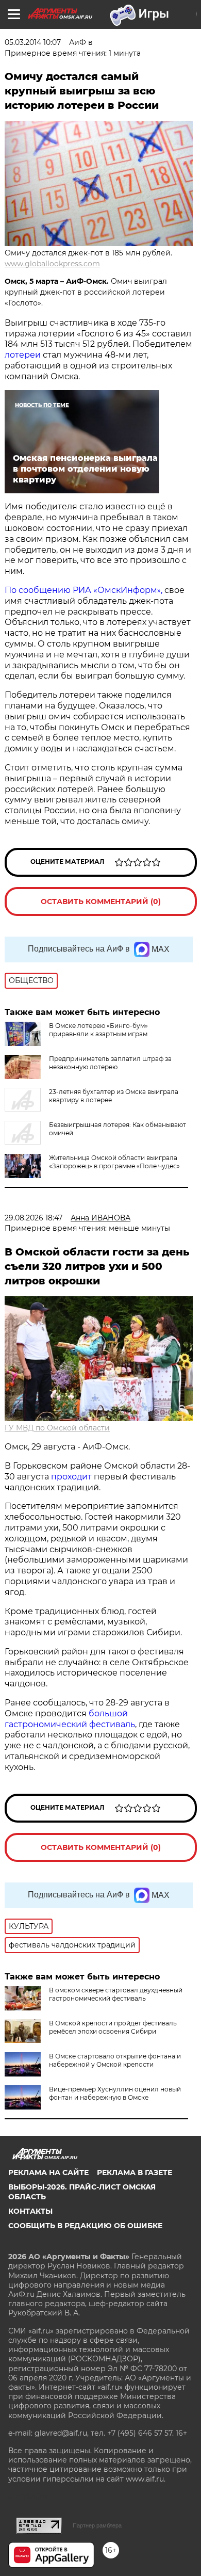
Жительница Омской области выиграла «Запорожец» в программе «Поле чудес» (114, 1162)
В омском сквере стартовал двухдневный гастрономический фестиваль (116, 1994)
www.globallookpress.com (52, 264)
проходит (71, 1477)
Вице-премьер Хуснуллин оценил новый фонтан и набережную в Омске (115, 2093)
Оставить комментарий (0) (101, 901)
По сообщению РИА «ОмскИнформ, (85, 590)
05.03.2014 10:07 (33, 42)
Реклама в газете (135, 2172)
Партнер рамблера (97, 2525)
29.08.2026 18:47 (33, 1218)
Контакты (30, 2211)
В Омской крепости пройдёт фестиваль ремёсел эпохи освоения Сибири (113, 2027)
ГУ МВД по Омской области (57, 1428)
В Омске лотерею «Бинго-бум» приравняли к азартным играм (98, 1030)
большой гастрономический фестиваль (70, 1719)
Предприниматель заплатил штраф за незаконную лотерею (110, 1063)
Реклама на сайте (48, 2172)
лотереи (23, 355)
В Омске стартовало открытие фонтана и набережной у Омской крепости (115, 2060)
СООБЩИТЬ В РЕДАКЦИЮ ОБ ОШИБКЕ (85, 2226)
